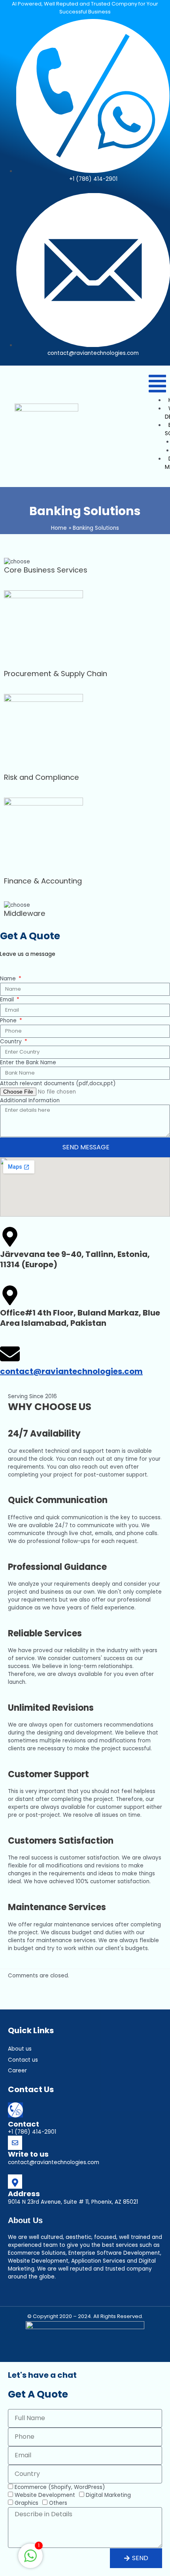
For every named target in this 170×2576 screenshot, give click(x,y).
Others (58, 2503)
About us (20, 2049)
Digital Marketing (108, 2495)
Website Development (45, 2495)
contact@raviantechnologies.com (71, 1371)
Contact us (23, 2060)
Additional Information (30, 1100)
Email (8, 1000)
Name (9, 979)
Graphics (26, 2503)
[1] (30, 2560)
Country (12, 1042)
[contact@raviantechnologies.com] (10, 1354)
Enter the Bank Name (28, 1062)
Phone (9, 1021)
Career (17, 2071)
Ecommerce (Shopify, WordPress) (60, 2487)
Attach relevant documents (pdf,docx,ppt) (58, 1083)
